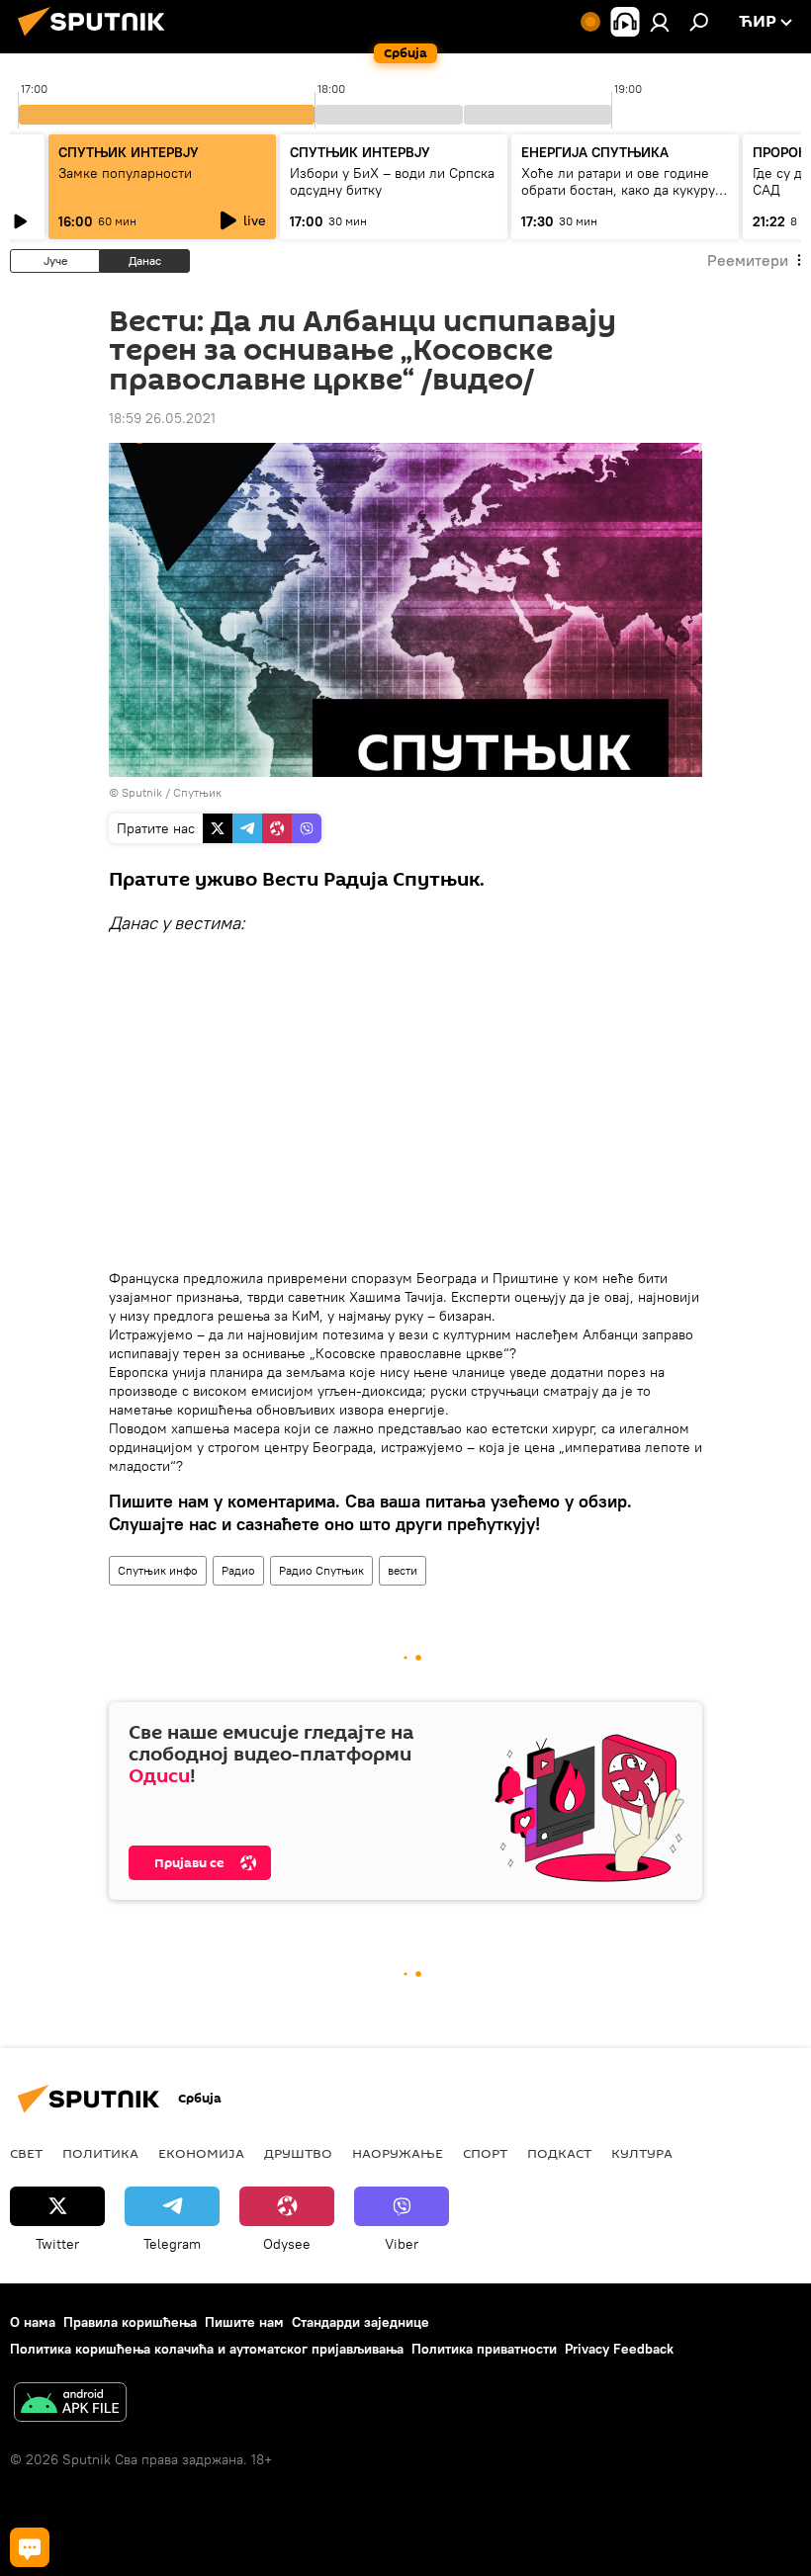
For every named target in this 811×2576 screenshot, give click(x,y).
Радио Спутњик (321, 1570)
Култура (642, 2153)
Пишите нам (244, 2322)
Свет (26, 2153)
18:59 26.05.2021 (162, 418)
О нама (33, 2322)
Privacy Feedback (619, 2349)
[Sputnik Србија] (97, 39)
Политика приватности (484, 2349)
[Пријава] (660, 22)
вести (403, 1570)
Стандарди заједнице (360, 2322)
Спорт (485, 2153)
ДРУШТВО (298, 2153)
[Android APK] (70, 2404)
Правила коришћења (130, 2322)
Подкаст (559, 2153)
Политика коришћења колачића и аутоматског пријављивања (207, 2349)
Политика (100, 2153)
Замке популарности (125, 173)
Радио (238, 1570)
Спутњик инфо (158, 1570)
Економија (201, 2153)
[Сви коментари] (30, 2547)
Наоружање (398, 2153)
